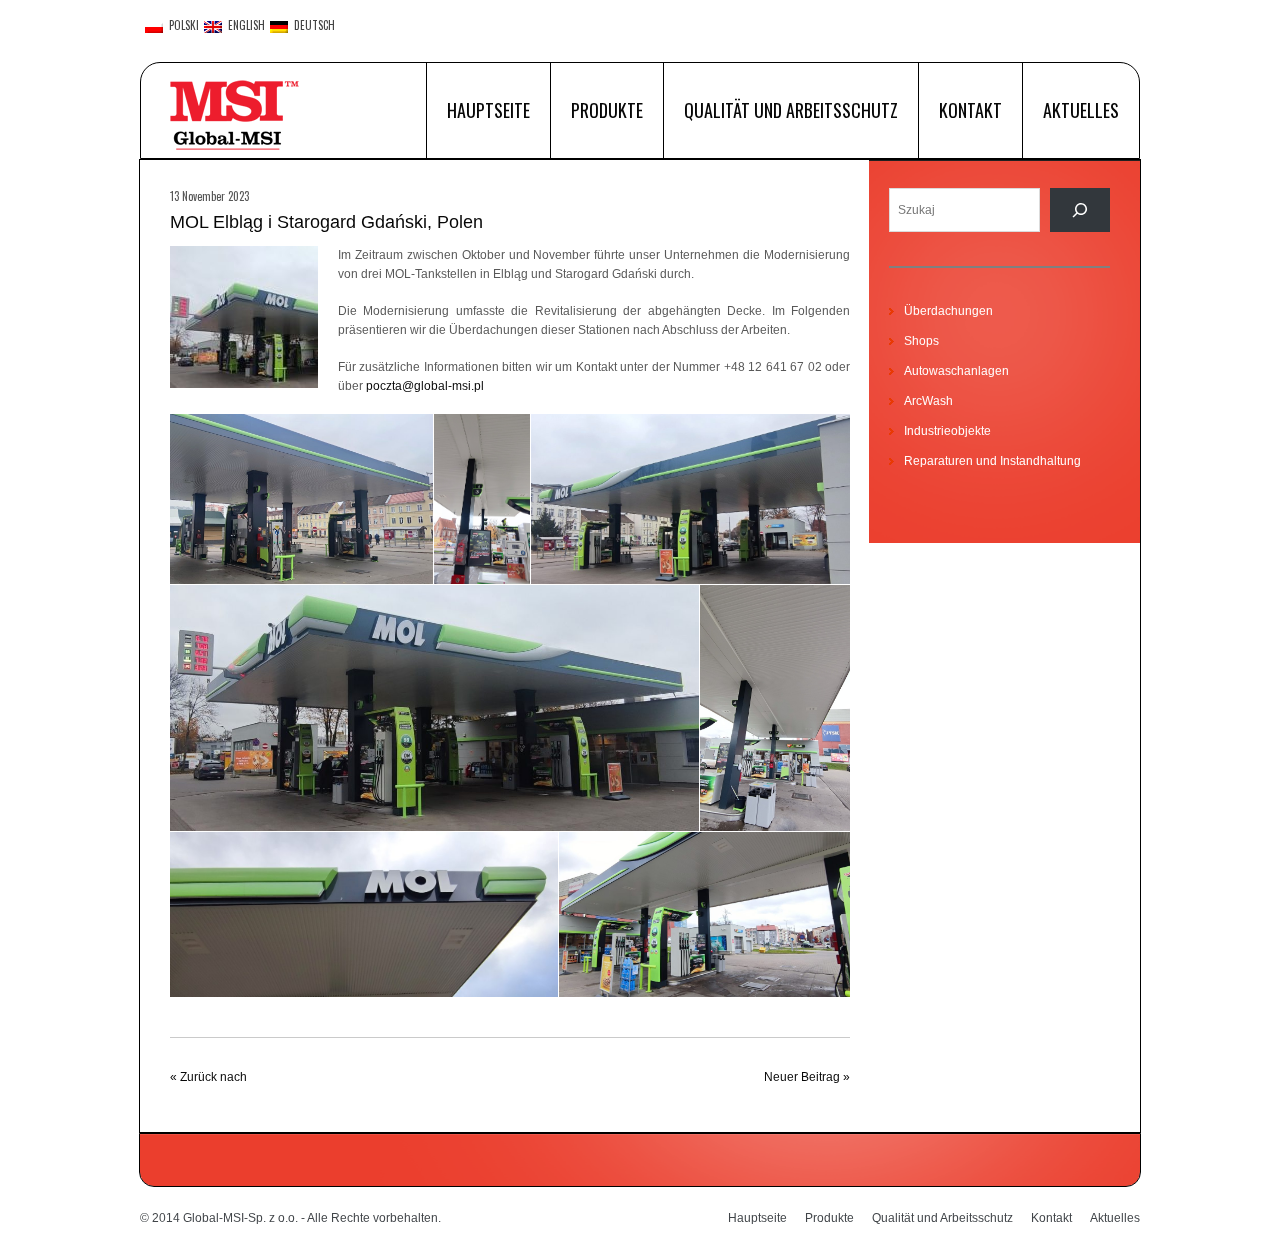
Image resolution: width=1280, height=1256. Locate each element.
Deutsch (311, 26)
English (243, 26)
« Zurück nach (208, 1077)
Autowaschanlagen (956, 371)
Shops (921, 341)
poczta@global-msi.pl (425, 386)
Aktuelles (1081, 110)
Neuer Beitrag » (807, 1077)
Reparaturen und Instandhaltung (992, 461)
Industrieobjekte (947, 431)
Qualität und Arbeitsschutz (791, 110)
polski (181, 26)
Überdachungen (948, 311)
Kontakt (970, 110)
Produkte (607, 110)
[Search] (1080, 210)
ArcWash (928, 401)
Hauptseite (488, 110)
